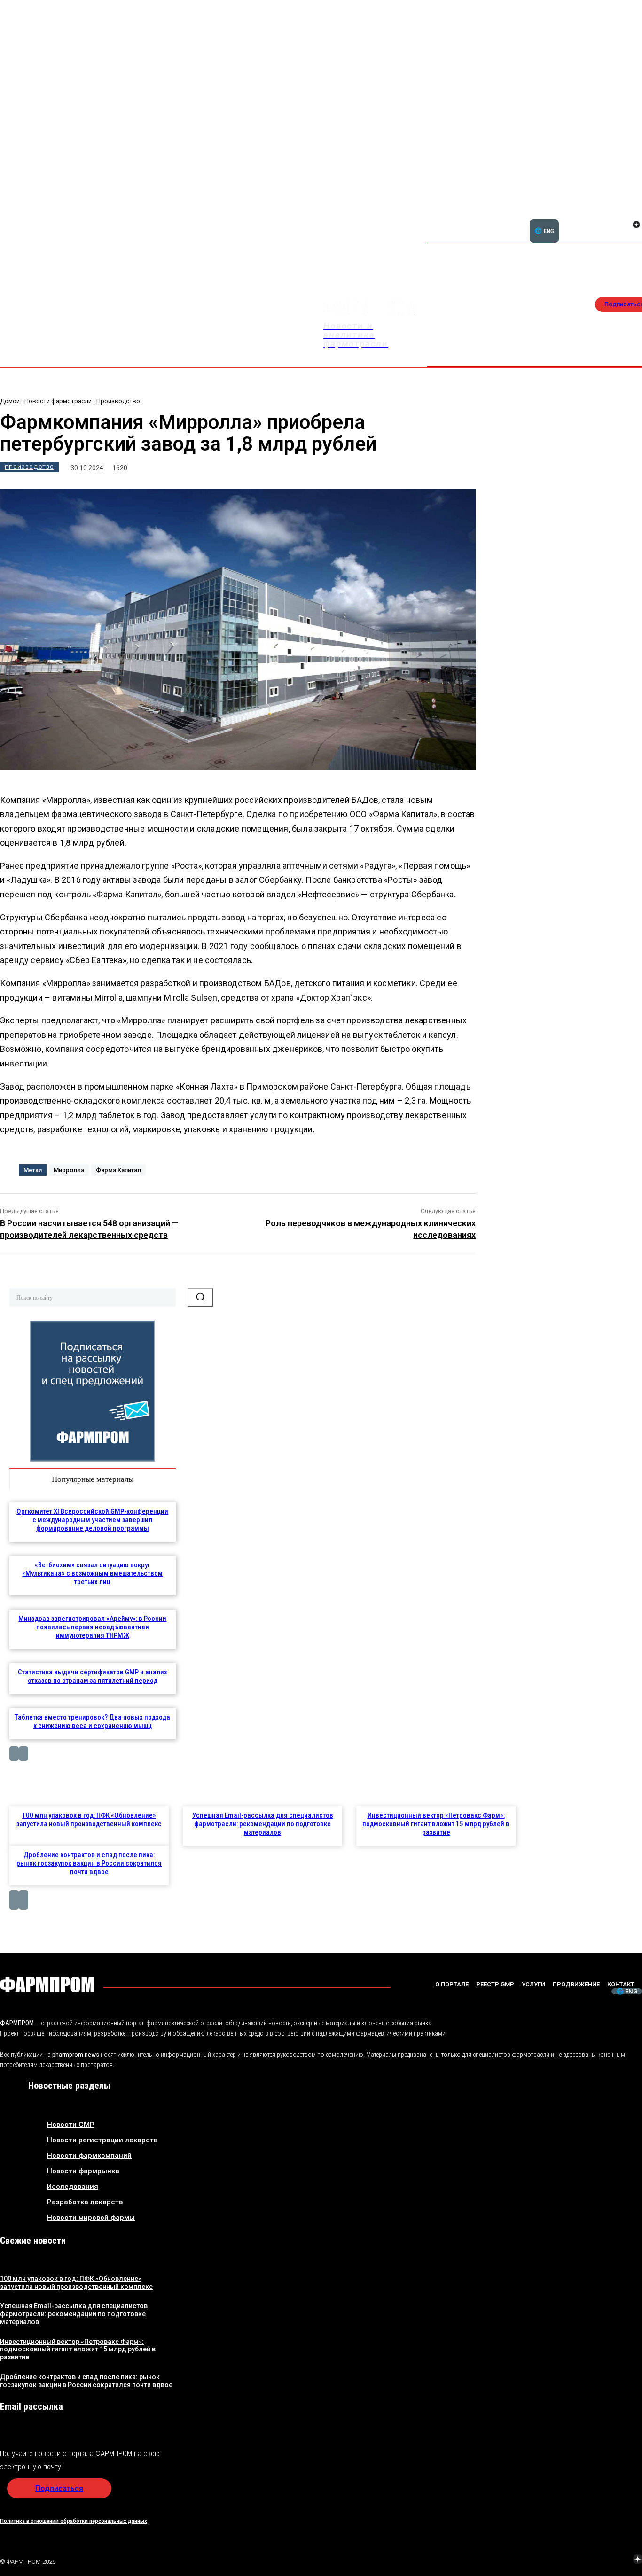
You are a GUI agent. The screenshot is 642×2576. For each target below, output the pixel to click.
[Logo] (47, 1985)
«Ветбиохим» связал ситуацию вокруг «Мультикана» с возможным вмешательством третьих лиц (92, 1573)
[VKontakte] (625, 226)
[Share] (636, 214)
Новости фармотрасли (58, 401)
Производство (118, 401)
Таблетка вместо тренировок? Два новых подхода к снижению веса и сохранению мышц (92, 1721)
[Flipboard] (625, 214)
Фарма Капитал (118, 1170)
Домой (10, 401)
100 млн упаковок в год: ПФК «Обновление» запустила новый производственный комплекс (89, 1820)
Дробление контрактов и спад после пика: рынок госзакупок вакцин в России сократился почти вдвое (89, 1863)
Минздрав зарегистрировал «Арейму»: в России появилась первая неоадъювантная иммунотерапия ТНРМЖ (92, 1627)
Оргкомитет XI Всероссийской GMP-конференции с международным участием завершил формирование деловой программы (92, 1520)
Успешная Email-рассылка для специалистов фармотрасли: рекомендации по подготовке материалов (263, 1824)
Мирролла (69, 1170)
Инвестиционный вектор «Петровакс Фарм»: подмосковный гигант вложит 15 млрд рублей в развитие (436, 1824)
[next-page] (23, 1754)
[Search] (200, 1297)
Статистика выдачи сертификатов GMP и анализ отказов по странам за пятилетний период (92, 1676)
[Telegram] (594, 2560)
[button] (591, 219)
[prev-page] (14, 1754)
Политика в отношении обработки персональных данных (74, 2521)
